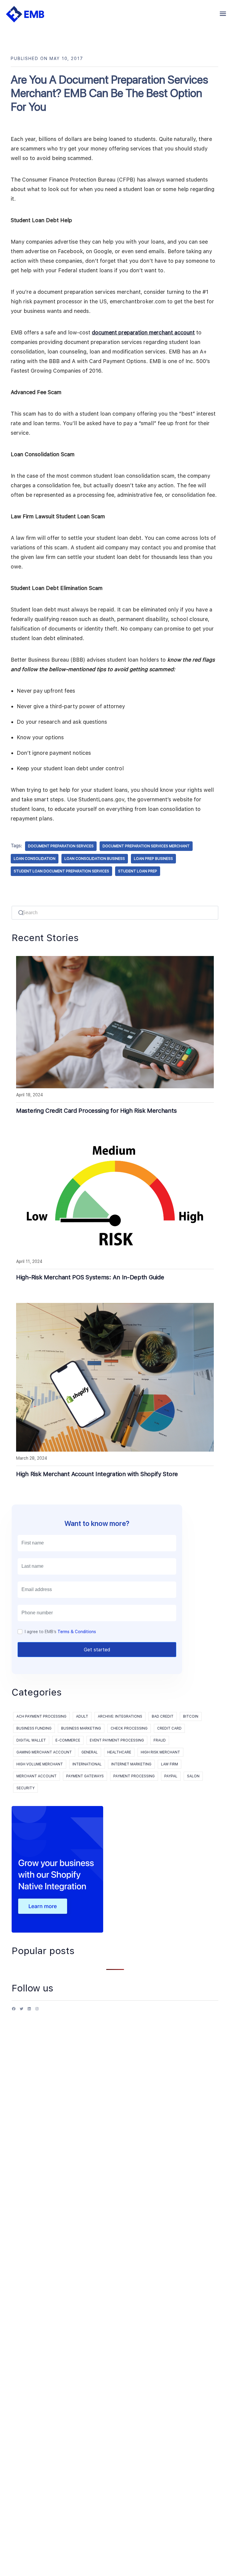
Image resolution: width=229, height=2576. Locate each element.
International (87, 1764)
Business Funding (34, 1728)
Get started (97, 1650)
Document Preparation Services (61, 846)
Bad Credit (163, 1716)
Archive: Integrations (120, 1716)
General (90, 1752)
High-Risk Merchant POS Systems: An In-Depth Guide (90, 1277)
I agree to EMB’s (60, 1632)
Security (25, 1788)
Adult (82, 1716)
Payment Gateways (85, 1776)
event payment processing (117, 1740)
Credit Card (169, 1728)
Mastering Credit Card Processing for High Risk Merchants (96, 1111)
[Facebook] (14, 2011)
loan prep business (153, 859)
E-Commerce (68, 1740)
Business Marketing (81, 1728)
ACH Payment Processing (41, 1716)
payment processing (134, 1776)
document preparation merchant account (143, 332)
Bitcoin (191, 1716)
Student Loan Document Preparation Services (61, 871)
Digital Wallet (31, 1740)
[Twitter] (21, 2011)
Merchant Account (37, 1776)
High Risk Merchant (160, 1752)
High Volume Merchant (40, 1764)
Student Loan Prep (138, 871)
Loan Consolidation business (95, 859)
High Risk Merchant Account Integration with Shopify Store (97, 1474)
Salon (193, 1776)
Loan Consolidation (35, 859)
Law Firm (170, 1764)
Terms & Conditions (77, 1632)
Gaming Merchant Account (44, 1752)
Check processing (129, 1728)
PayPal (171, 1776)
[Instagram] (37, 2011)
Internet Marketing (131, 1764)
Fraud (160, 1740)
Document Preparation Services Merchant (146, 846)
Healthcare (119, 1752)
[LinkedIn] (29, 2011)
